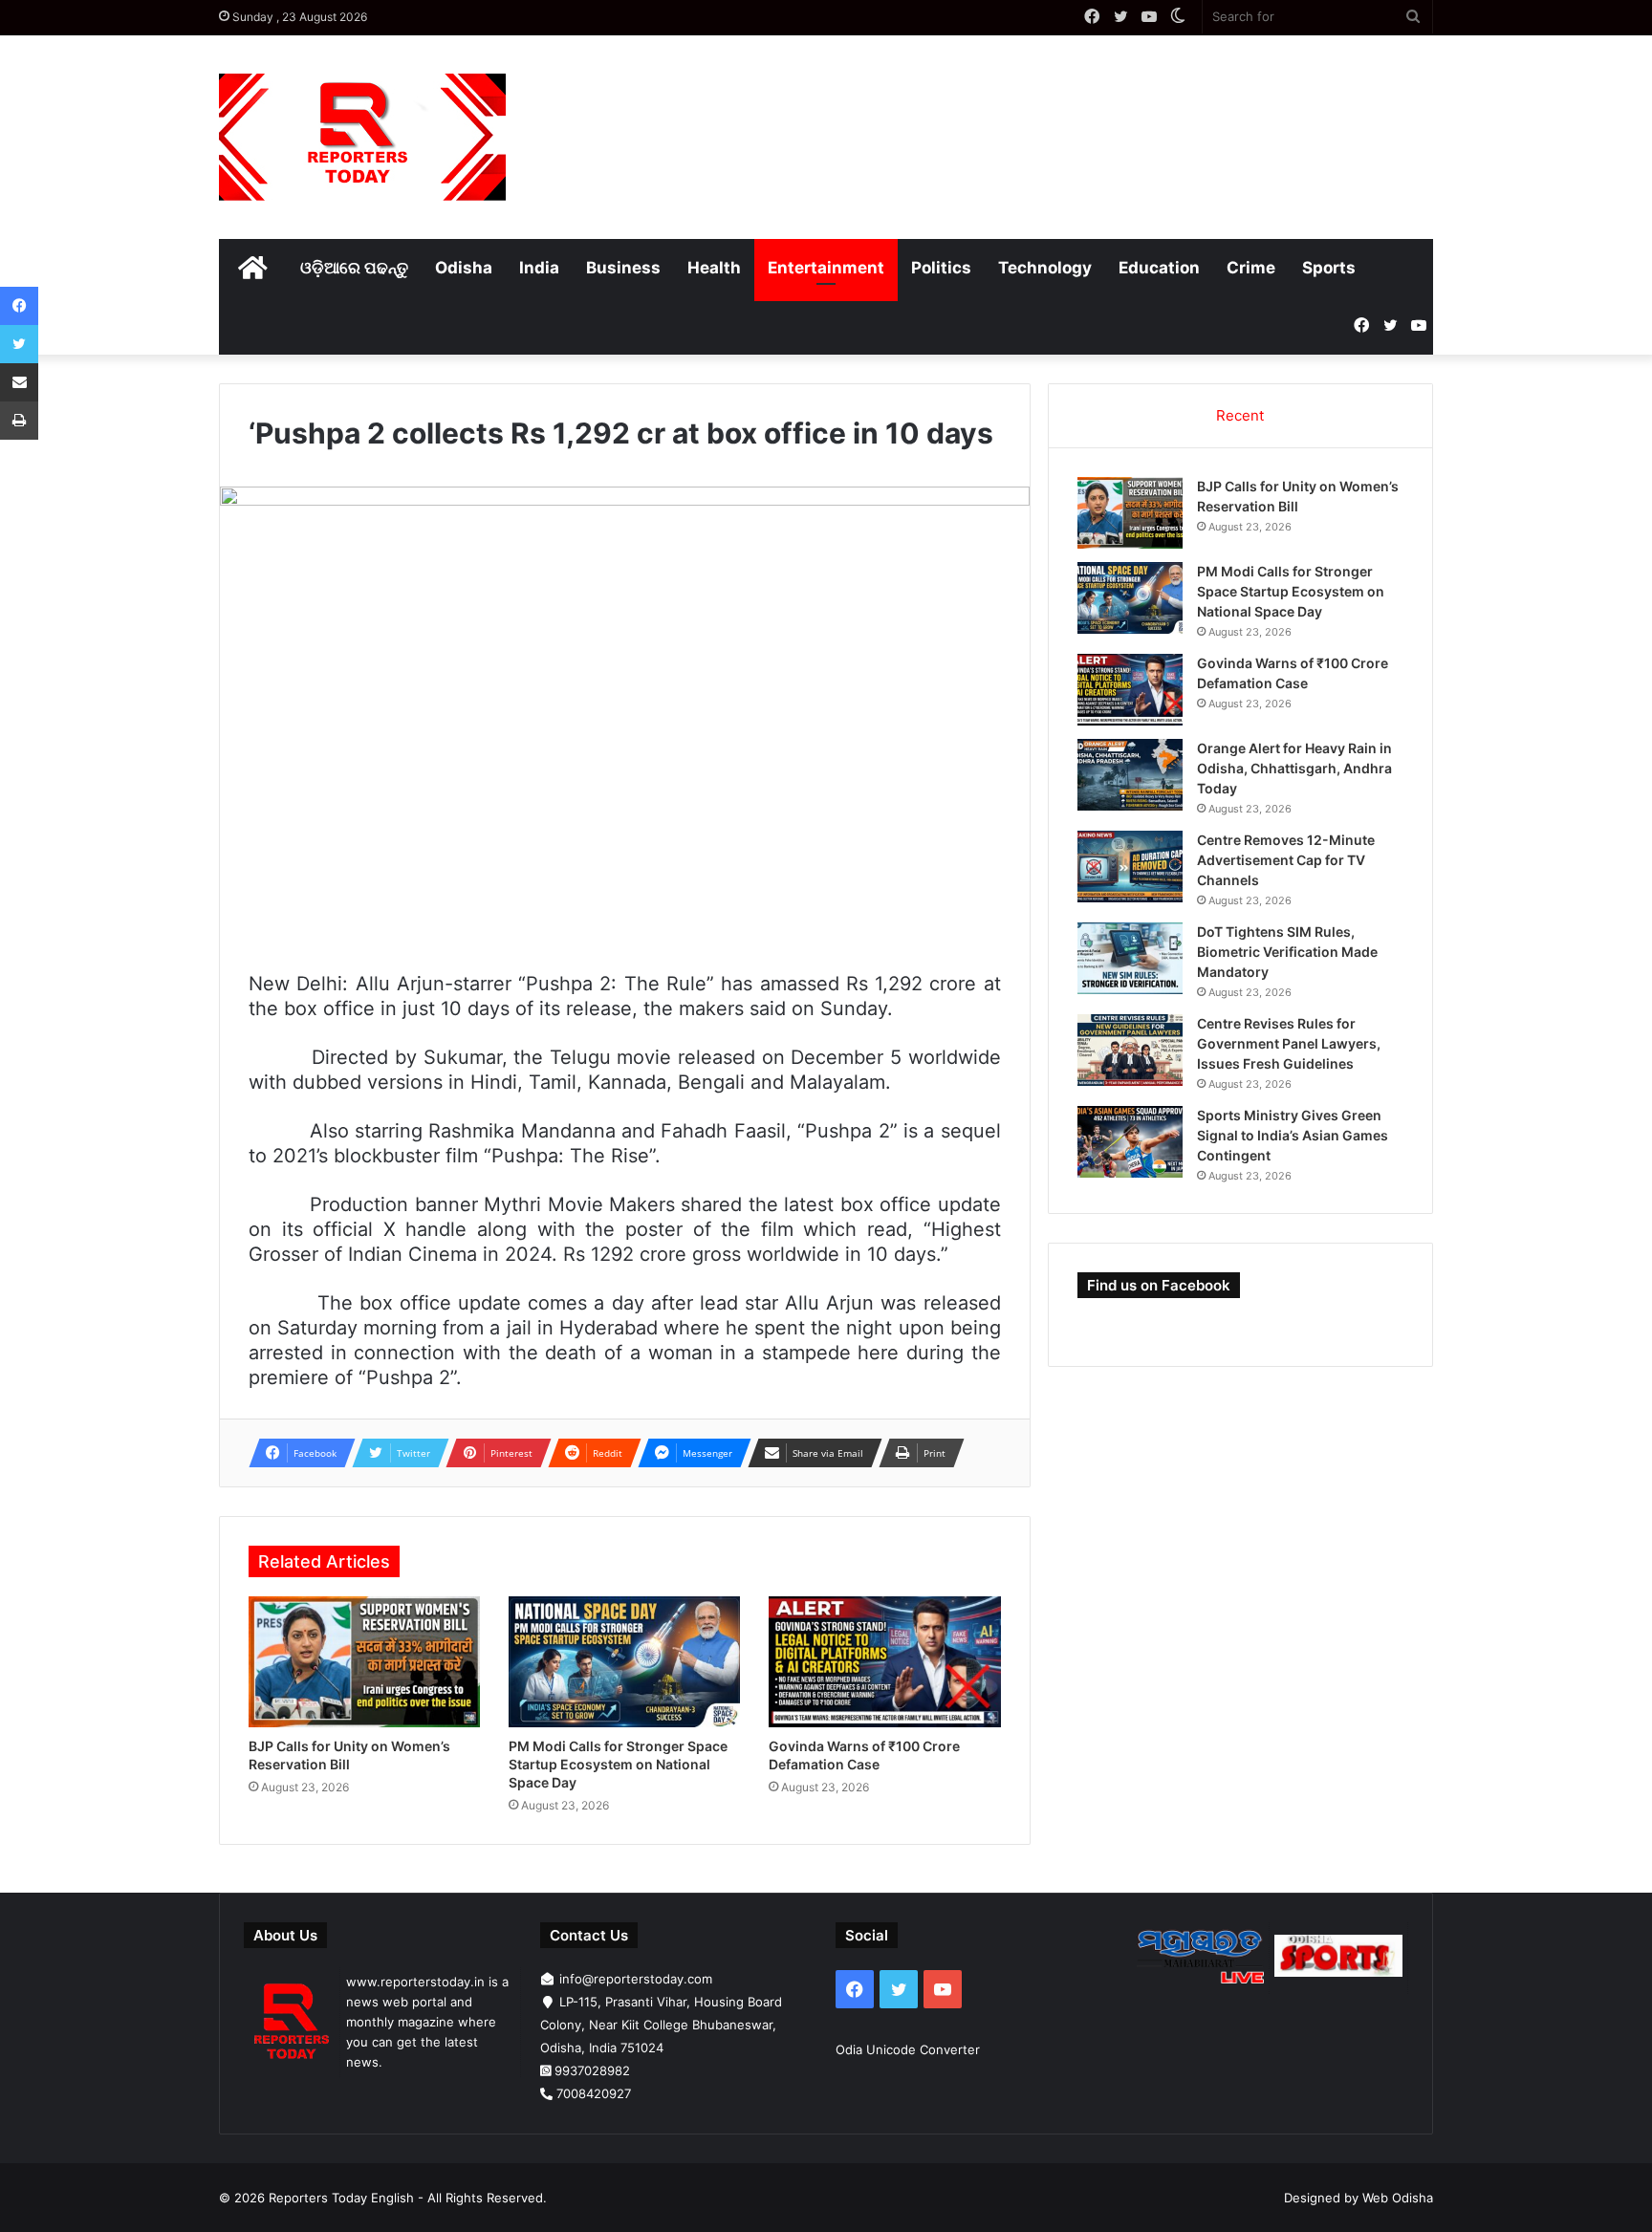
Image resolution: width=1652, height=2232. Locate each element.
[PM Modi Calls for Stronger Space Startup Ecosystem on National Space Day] (624, 1662)
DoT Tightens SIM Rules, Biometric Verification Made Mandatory (1287, 952)
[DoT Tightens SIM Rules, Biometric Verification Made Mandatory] (1130, 958)
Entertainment (826, 268)
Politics (941, 268)
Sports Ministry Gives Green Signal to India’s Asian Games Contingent (1293, 1135)
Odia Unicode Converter (908, 2049)
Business (623, 268)
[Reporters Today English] (362, 137)
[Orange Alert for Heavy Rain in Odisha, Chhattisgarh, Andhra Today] (1130, 775)
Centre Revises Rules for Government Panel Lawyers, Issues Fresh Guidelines (1289, 1043)
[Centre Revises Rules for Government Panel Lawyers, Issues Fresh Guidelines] (1130, 1050)
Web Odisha (1398, 2198)
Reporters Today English (341, 2198)
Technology (1045, 268)
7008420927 (594, 2093)
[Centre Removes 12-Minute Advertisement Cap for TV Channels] (1130, 867)
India (539, 268)
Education (1159, 268)
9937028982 (592, 2070)
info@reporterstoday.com (636, 1979)
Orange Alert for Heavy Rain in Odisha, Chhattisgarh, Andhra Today (1294, 768)
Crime (1251, 268)
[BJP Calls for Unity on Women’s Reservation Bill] (364, 1662)
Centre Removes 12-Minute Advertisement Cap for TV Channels (1286, 860)
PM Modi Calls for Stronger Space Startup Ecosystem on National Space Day (618, 1764)
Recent (1240, 415)
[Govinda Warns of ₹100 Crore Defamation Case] (884, 1662)
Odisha (464, 268)
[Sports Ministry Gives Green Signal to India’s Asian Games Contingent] (1130, 1142)
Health (714, 268)
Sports (1329, 268)
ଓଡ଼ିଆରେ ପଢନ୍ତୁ (354, 268)
